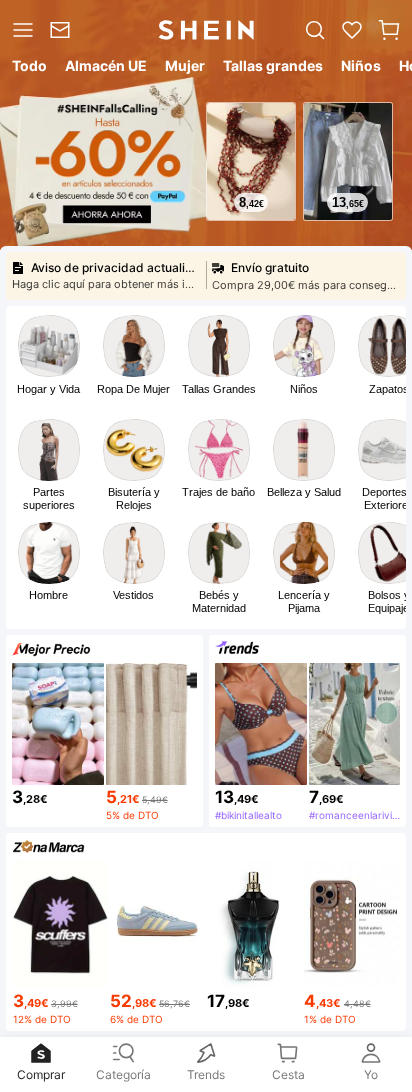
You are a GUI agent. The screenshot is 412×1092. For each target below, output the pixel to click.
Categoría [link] (123, 1074)
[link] (64, 30)
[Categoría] (21, 30)
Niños (304, 389)
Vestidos (133, 595)
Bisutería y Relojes (134, 498)
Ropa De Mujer (133, 389)
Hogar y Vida (48, 389)
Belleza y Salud (304, 492)
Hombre (48, 595)
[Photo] (49, 346)
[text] (251, 203)
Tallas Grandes (219, 389)
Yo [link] (371, 1074)
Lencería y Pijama (304, 601)
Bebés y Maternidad (219, 601)
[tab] (28, 69)
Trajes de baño (218, 492)
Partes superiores (49, 498)
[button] (389, 30)
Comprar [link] (41, 1074)
